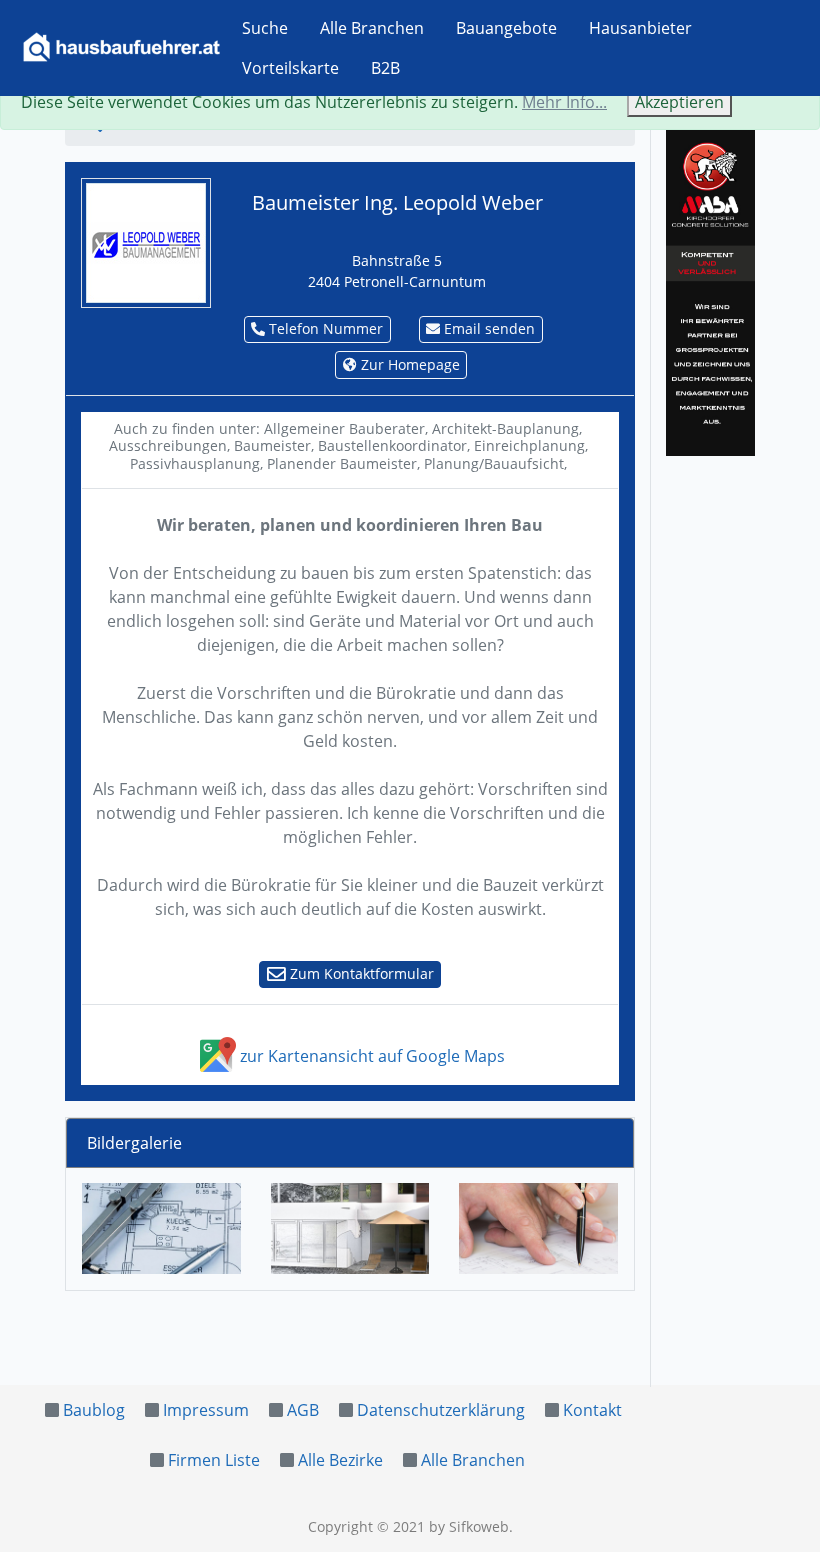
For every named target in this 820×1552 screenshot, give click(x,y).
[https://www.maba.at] (710, 289)
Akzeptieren (679, 102)
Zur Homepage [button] (408, 364)
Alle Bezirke (340, 1460)
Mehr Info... (564, 102)
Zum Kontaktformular (360, 973)
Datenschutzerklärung (441, 1410)
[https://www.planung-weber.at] (146, 241)
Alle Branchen (372, 28)
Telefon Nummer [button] (324, 328)
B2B (385, 68)
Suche (265, 28)
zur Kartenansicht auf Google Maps (370, 1056)
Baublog (94, 1410)
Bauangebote (506, 28)
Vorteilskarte (290, 68)
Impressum (206, 1410)
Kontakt (592, 1410)
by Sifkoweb (469, 1526)
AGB (303, 1410)
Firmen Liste (214, 1460)
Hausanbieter (640, 28)
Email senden (487, 328)
